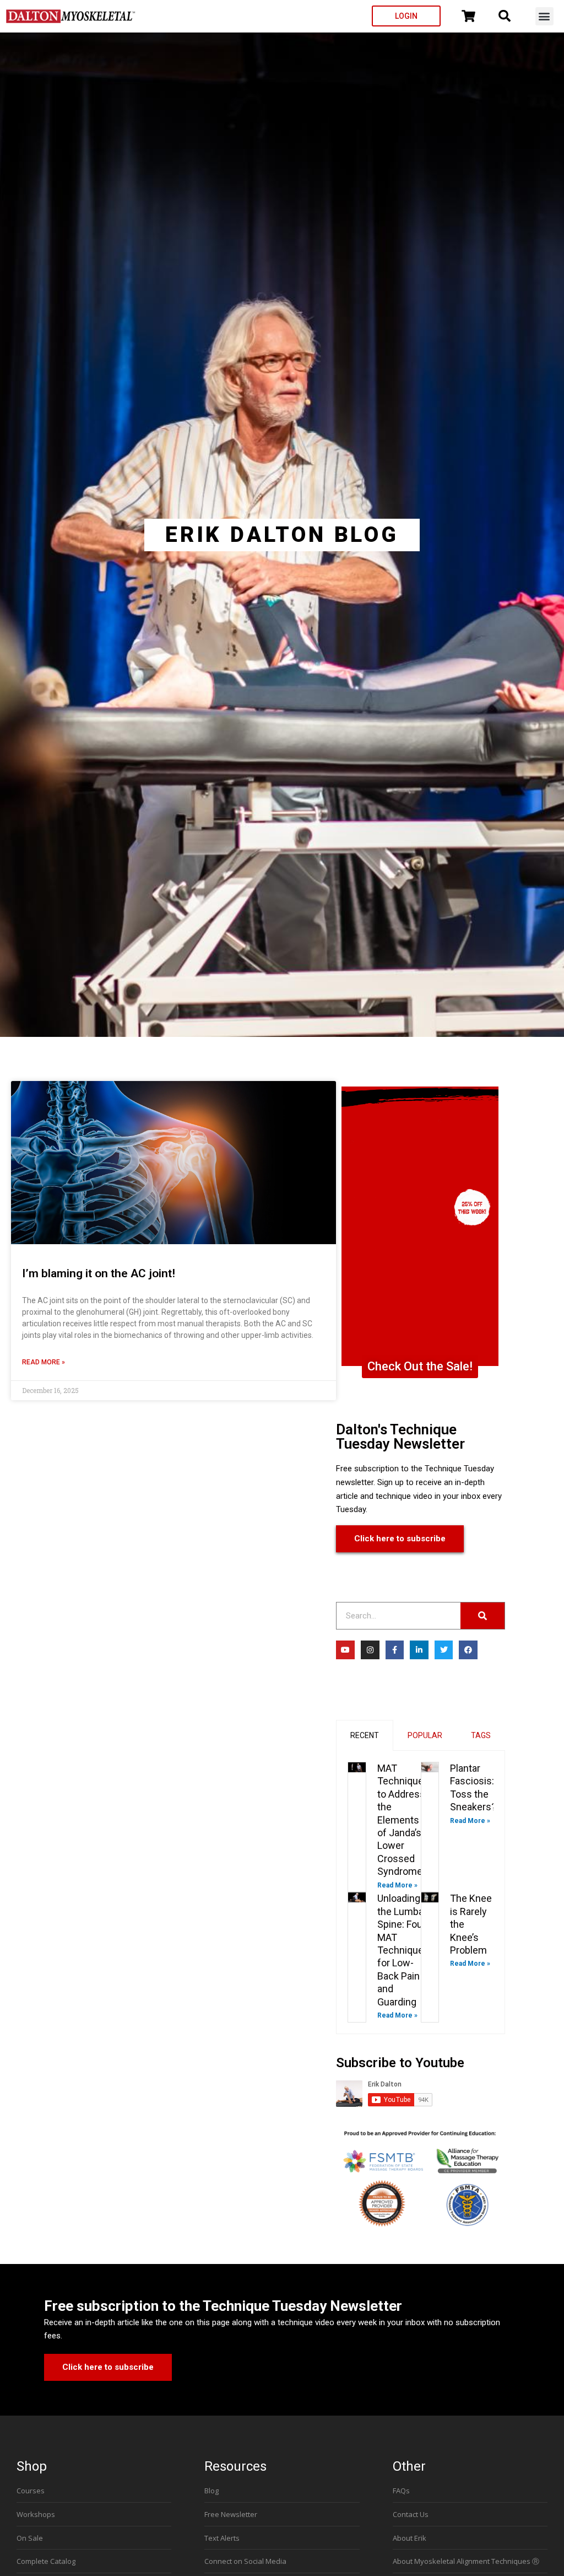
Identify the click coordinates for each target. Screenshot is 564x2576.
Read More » (44, 1362)
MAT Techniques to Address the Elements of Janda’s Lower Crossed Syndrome (403, 1820)
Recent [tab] (365, 1735)
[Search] (482, 1616)
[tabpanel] (421, 1892)
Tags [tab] (481, 1735)
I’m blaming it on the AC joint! (99, 1273)
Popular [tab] (425, 1735)
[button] (544, 16)
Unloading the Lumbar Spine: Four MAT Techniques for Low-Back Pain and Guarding (403, 1950)
